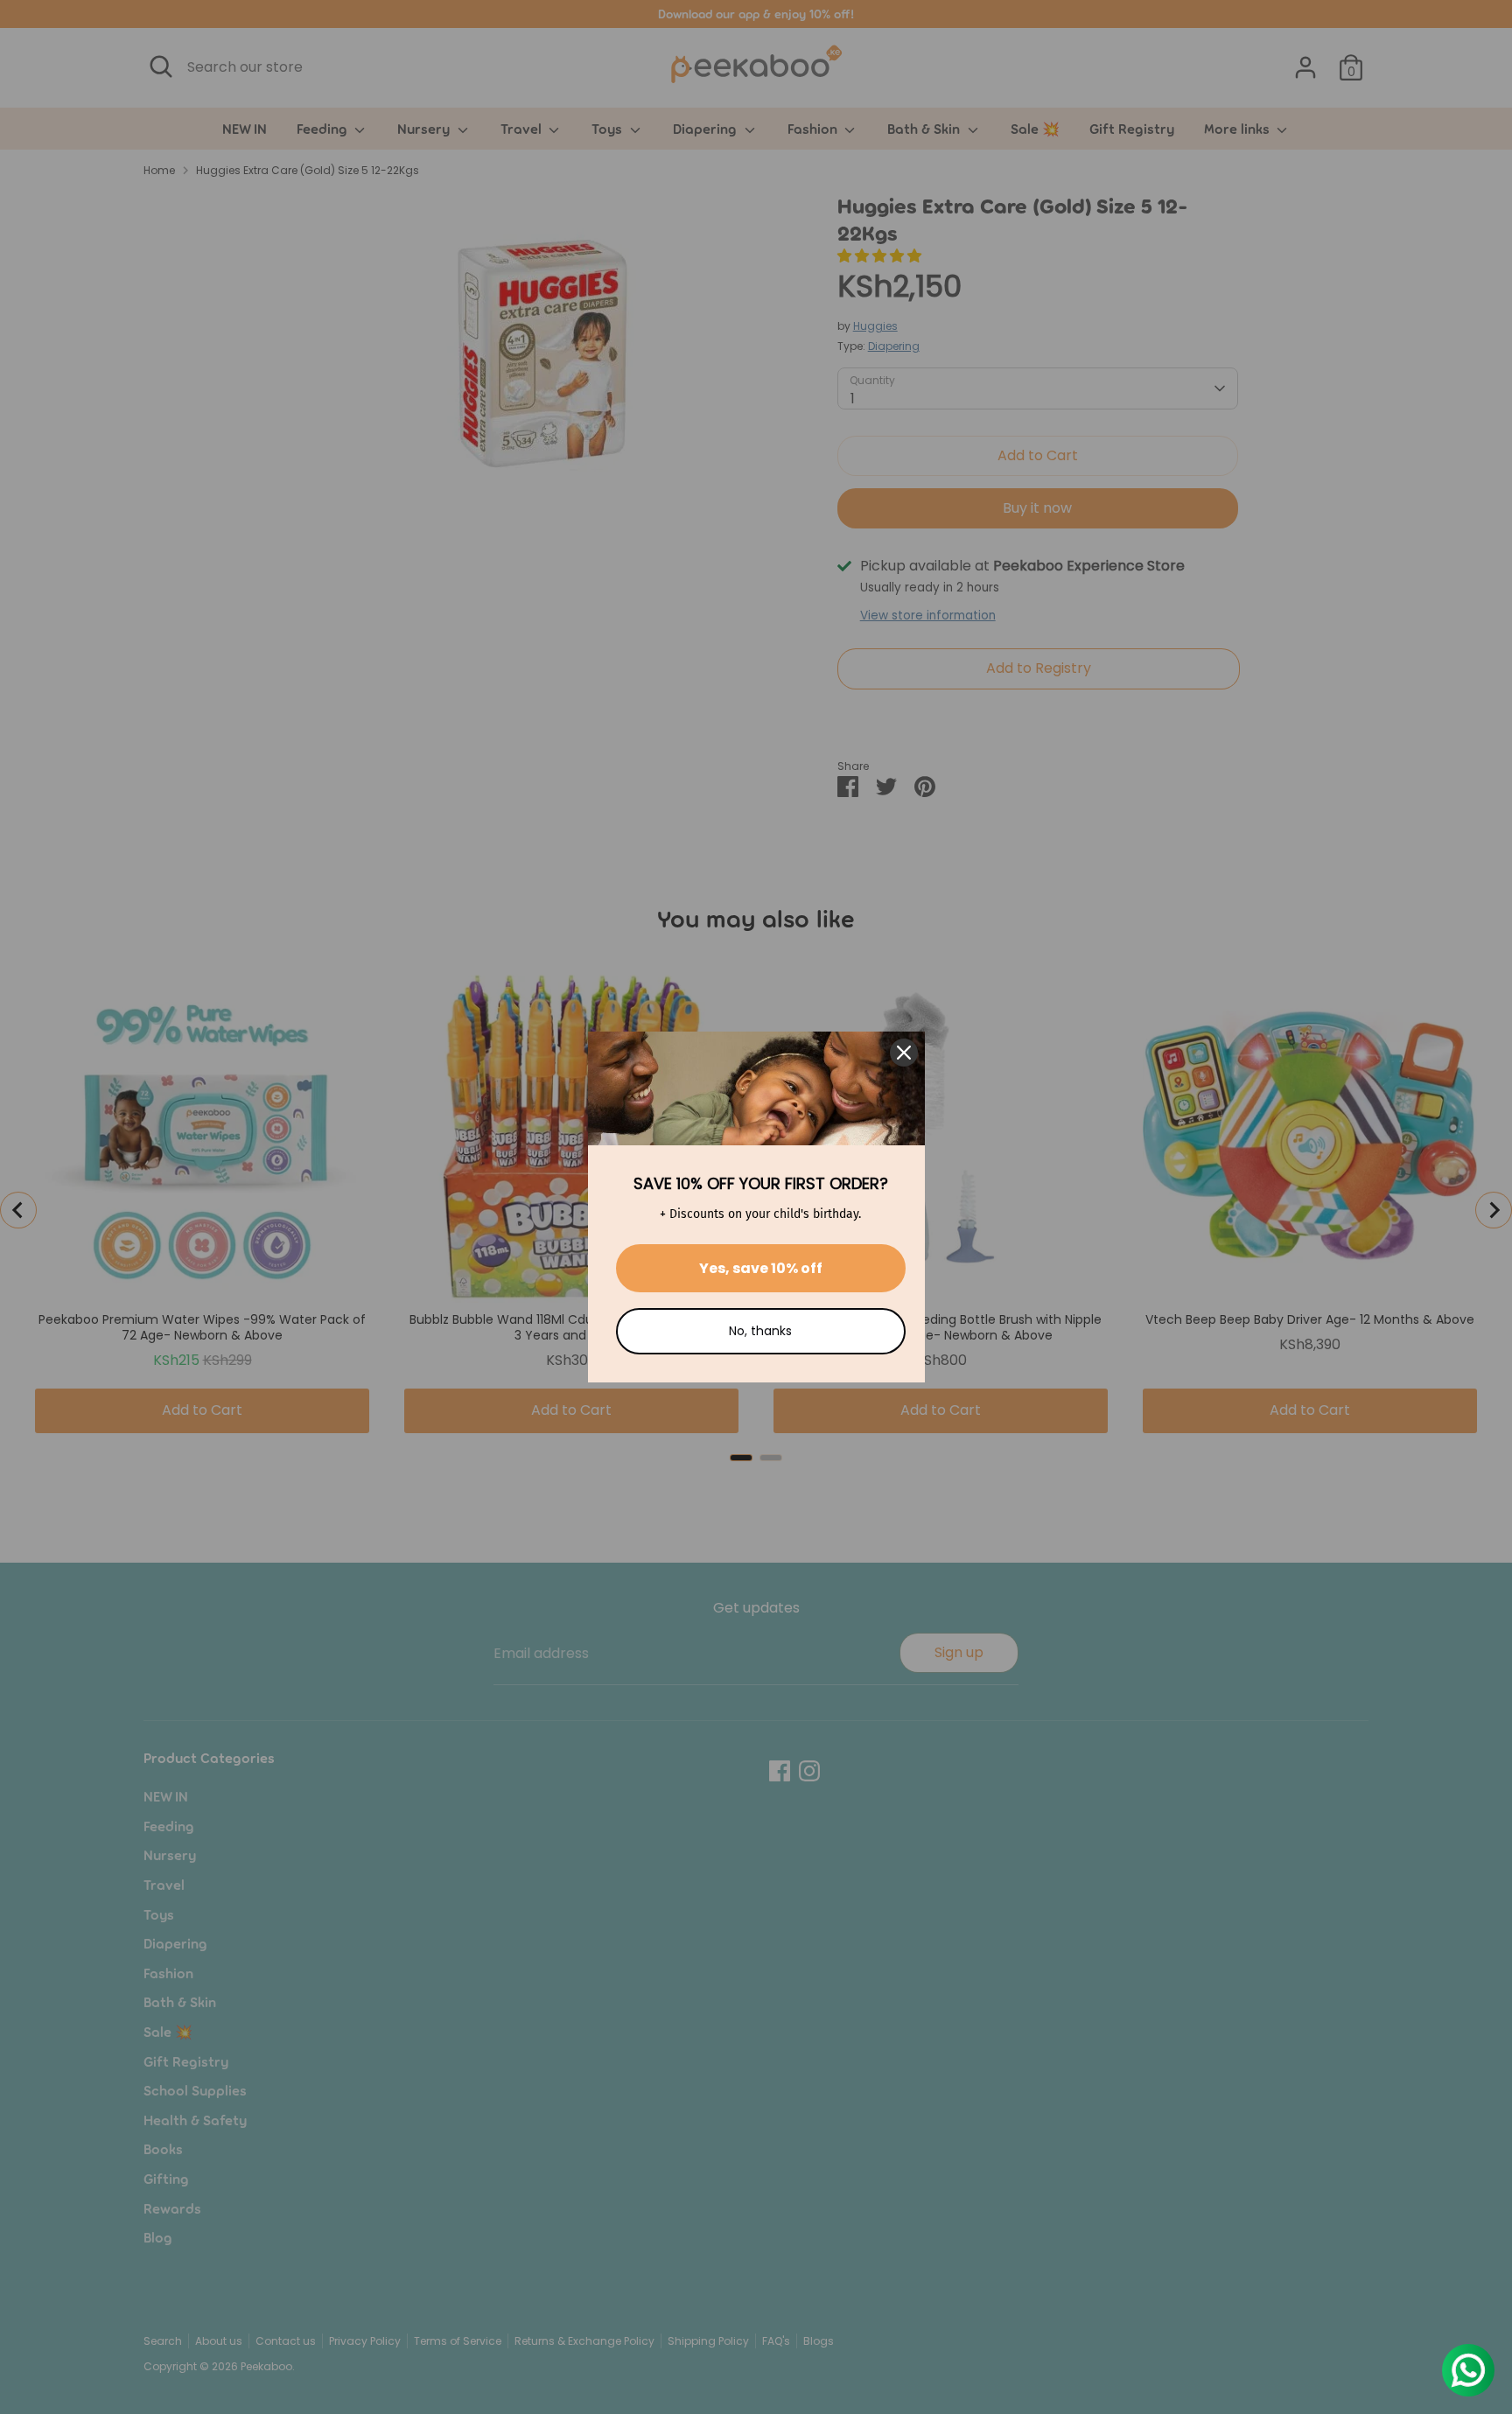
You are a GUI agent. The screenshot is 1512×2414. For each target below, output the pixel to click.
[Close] (904, 1053)
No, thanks (760, 1331)
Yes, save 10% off (761, 1268)
